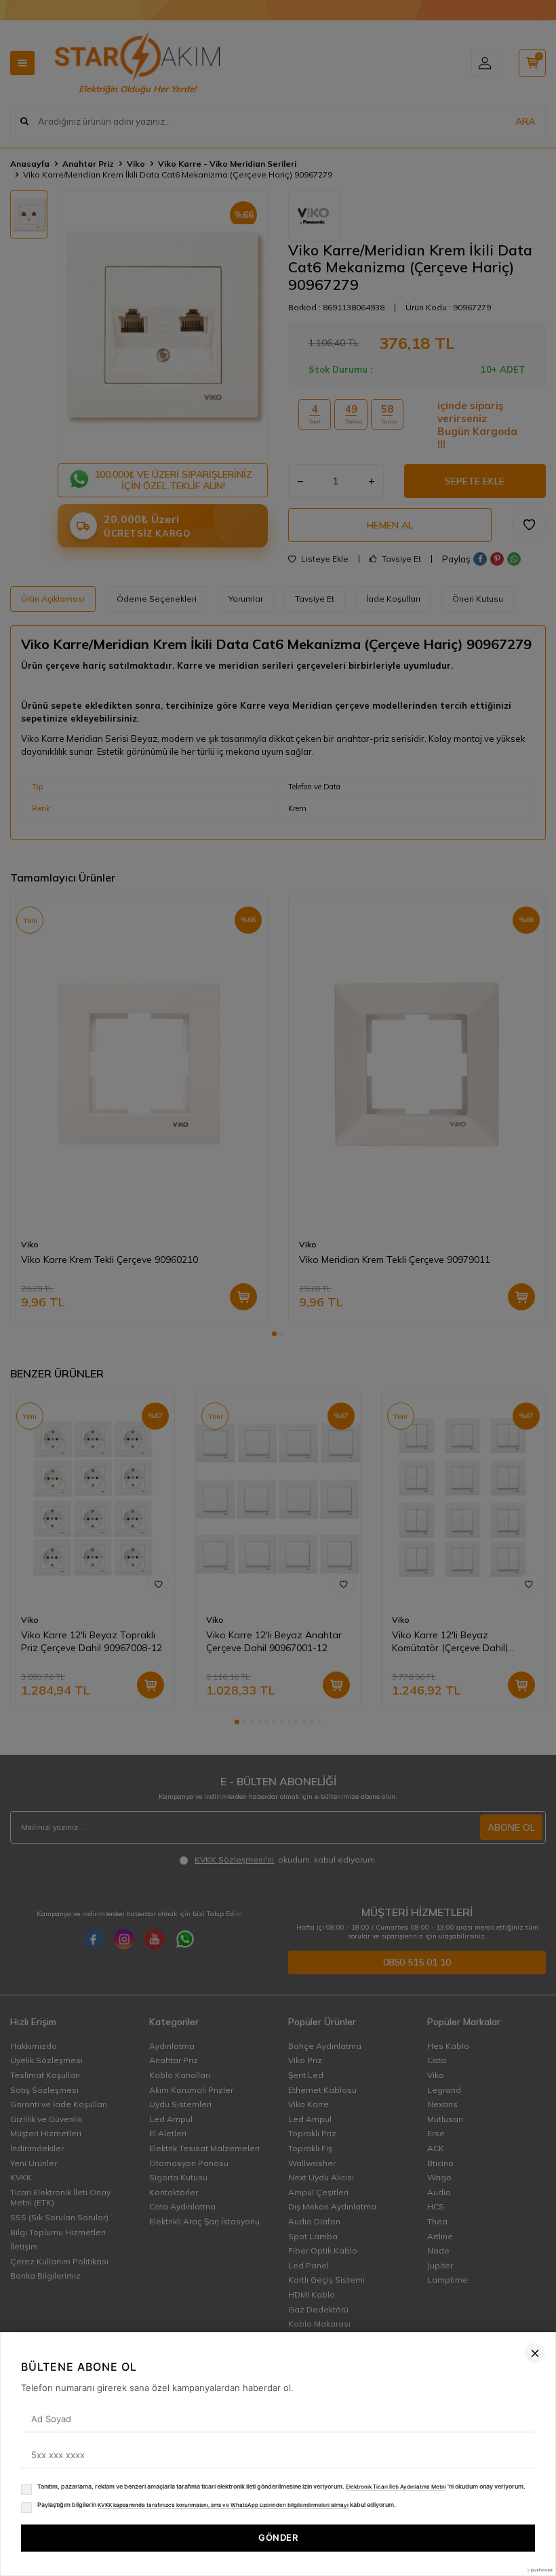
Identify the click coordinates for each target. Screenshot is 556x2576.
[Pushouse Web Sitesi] (539, 2570)
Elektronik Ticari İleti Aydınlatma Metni (396, 2487)
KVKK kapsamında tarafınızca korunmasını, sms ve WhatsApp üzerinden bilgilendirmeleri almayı (223, 2505)
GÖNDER (278, 2537)
